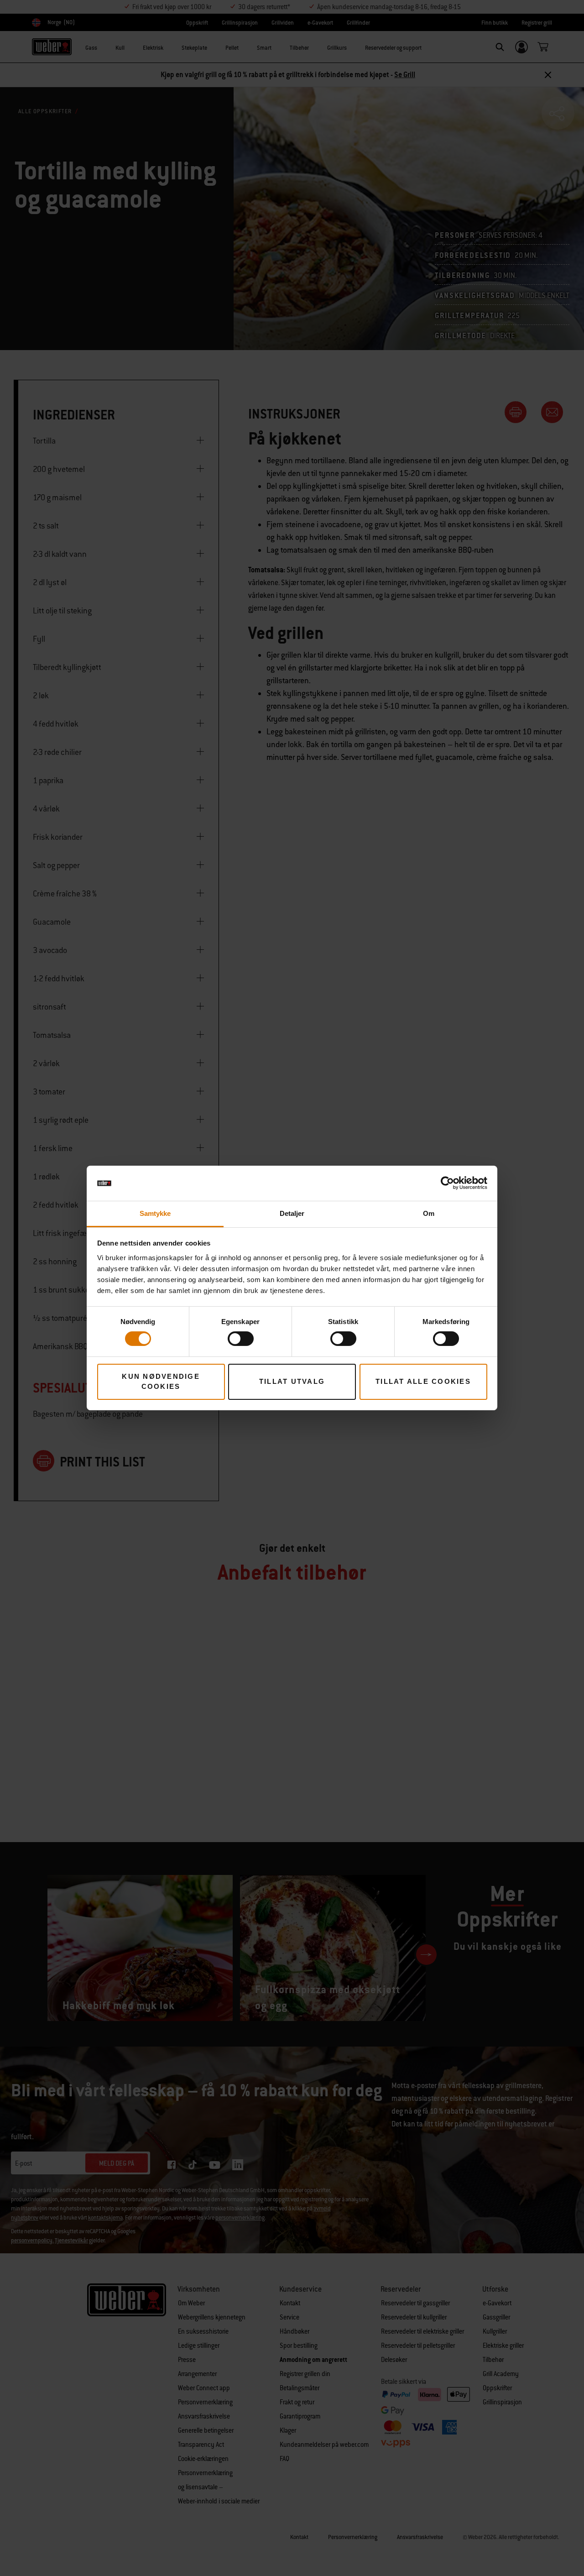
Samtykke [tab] (155, 1213)
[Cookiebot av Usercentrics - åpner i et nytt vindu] (447, 1183)
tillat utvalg (292, 1381)
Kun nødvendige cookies (161, 1382)
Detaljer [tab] (292, 1213)
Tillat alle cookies (423, 1381)
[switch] (241, 1339)
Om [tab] (429, 1213)
